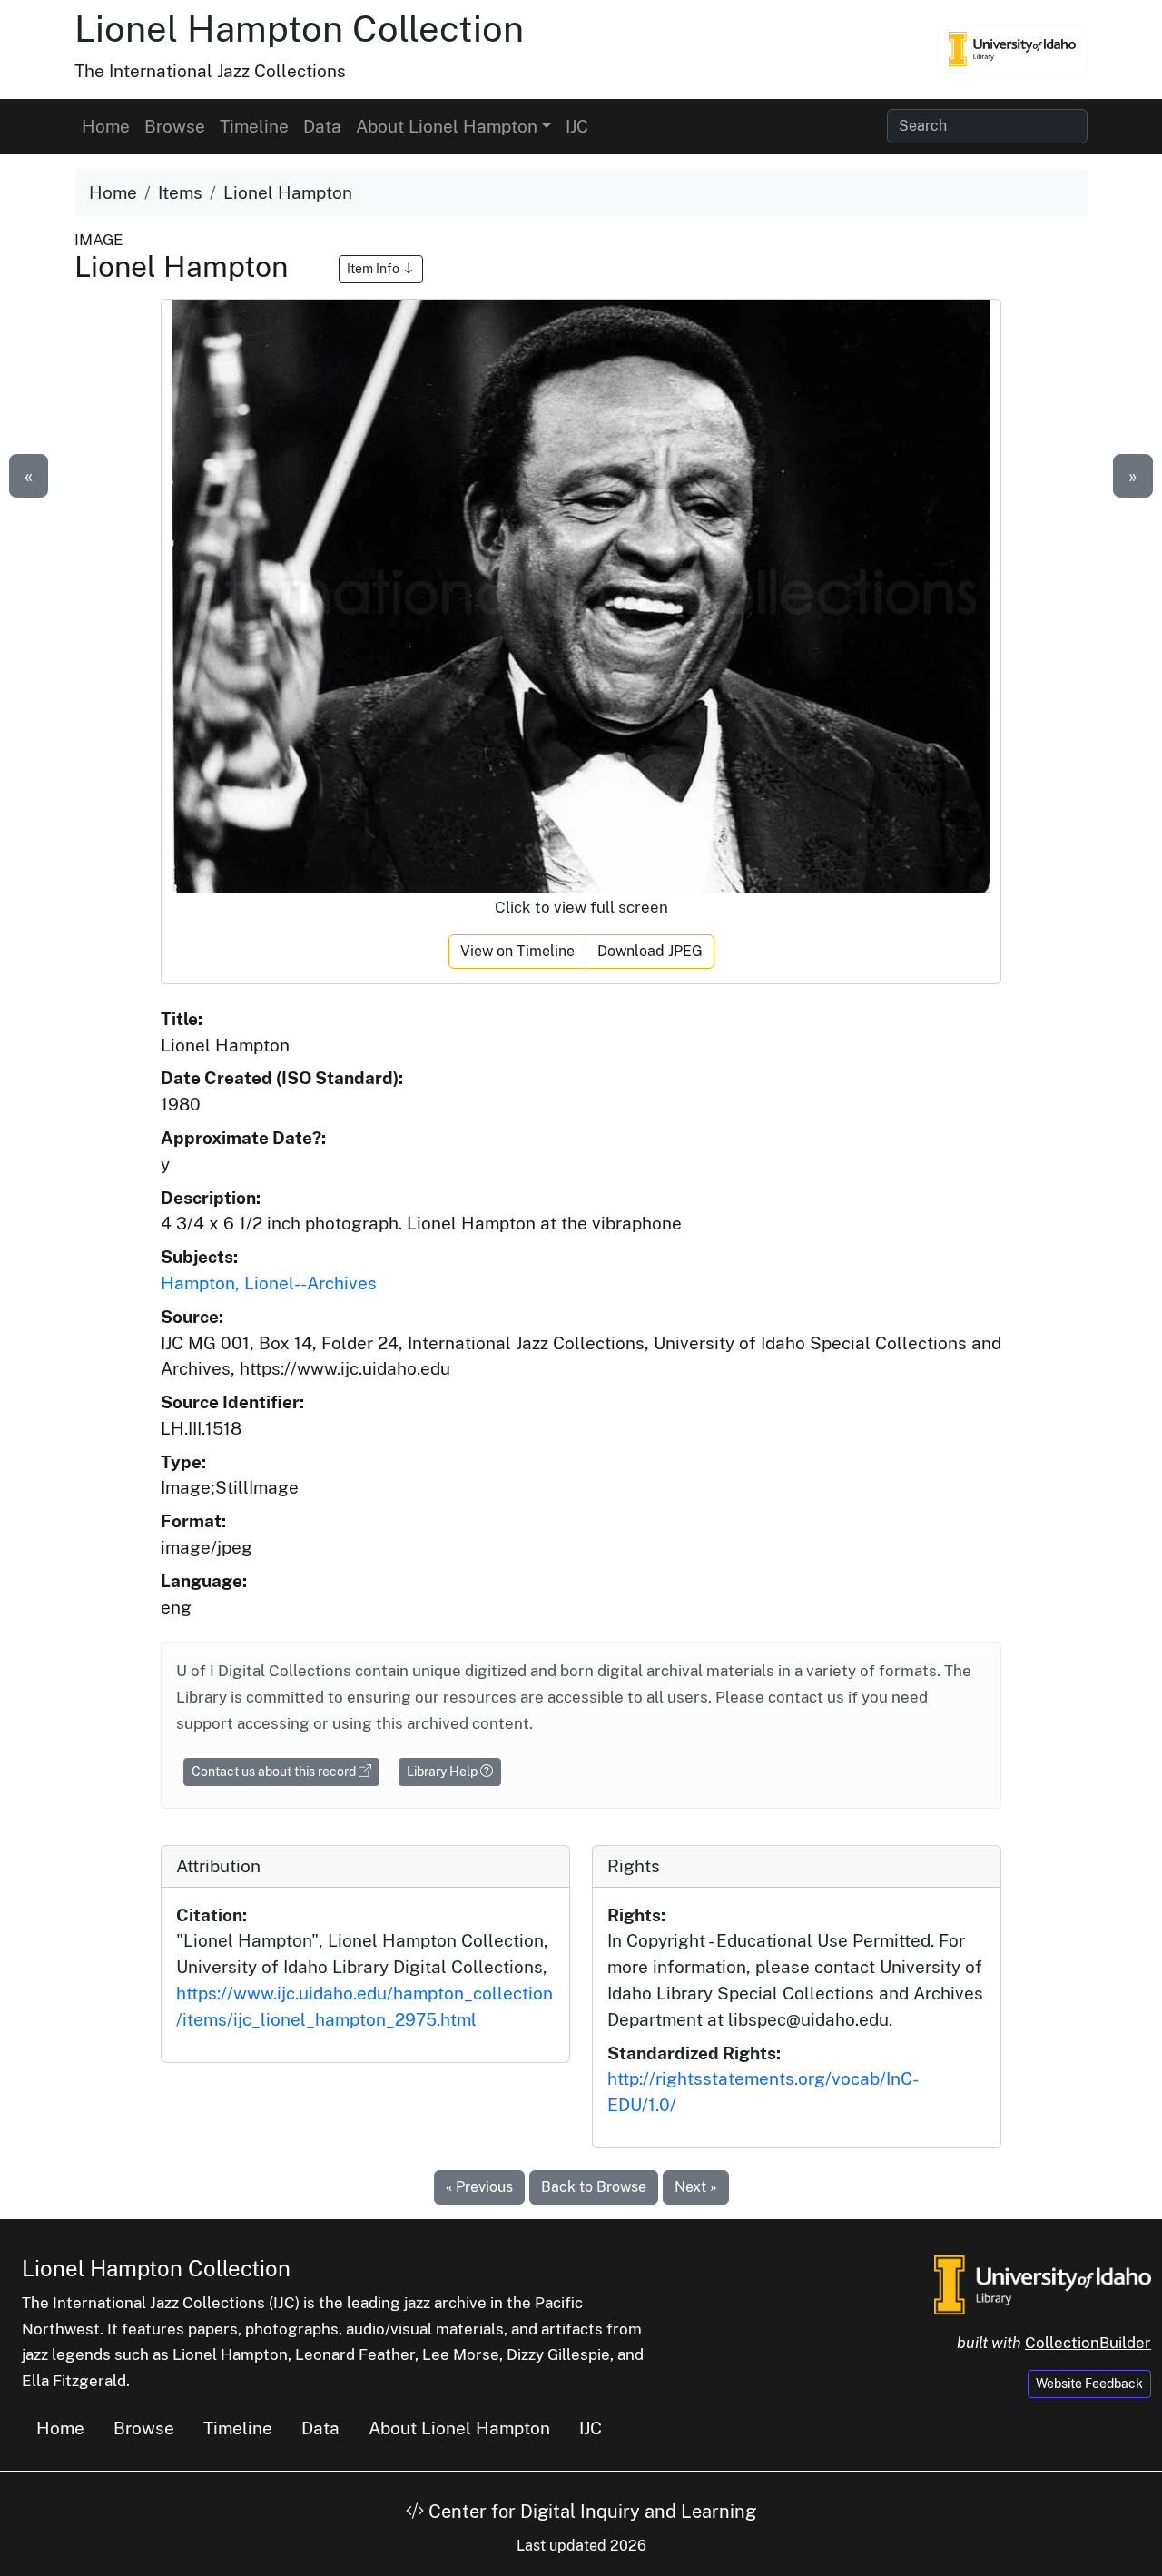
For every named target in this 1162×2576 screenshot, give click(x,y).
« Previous (479, 2187)
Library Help (443, 1772)
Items (180, 192)
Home (106, 126)
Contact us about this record (275, 1772)
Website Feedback (1089, 2384)
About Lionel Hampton (459, 2428)
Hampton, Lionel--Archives (269, 1283)
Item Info (374, 269)
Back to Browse (594, 2187)
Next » (696, 2187)
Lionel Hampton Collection (299, 29)
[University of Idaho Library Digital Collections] (1012, 49)
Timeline (254, 126)
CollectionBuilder (1088, 2343)
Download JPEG (650, 951)
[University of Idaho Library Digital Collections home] (1043, 2284)
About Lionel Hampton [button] (447, 126)
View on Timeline (517, 951)
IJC (577, 126)
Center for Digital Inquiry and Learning (590, 2512)
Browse (175, 126)
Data (322, 126)
